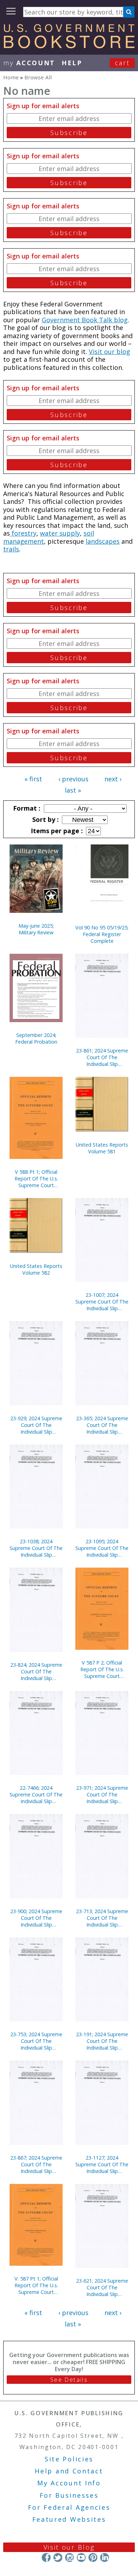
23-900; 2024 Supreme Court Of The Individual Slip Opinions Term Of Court (36, 1918)
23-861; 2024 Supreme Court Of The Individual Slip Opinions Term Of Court (102, 1057)
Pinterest (93, 2557)
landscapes (103, 541)
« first (33, 779)
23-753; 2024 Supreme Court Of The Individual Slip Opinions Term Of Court (36, 2041)
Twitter (58, 2557)
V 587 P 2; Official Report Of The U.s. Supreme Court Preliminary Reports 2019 (102, 1669)
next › (113, 779)
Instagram (70, 2557)
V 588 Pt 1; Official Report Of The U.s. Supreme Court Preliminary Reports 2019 (36, 1179)
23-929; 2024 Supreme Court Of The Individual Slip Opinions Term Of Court (36, 1425)
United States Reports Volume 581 (102, 1148)
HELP (72, 63)
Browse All (38, 77)
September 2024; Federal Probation (36, 1038)
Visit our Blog (69, 2547)
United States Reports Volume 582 (36, 1269)
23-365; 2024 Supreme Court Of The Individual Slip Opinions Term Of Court (102, 1425)
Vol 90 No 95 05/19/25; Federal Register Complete (102, 934)
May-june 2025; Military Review (36, 929)
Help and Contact (69, 2471)
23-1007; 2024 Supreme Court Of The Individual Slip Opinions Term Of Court (102, 1302)
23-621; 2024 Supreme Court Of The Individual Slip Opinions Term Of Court (102, 2287)
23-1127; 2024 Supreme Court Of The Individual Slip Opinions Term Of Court (102, 2164)
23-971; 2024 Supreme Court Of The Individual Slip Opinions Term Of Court (102, 1794)
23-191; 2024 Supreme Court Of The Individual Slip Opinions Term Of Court (102, 2041)
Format (26, 808)
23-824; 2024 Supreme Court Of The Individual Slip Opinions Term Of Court (36, 1671)
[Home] (69, 46)
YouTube (81, 2557)
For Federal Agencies (69, 2507)
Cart (122, 63)
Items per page (56, 831)
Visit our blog (110, 352)
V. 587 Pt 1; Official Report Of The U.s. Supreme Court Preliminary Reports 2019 (36, 2285)
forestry (23, 533)
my (29, 63)
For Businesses (69, 2495)
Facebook (46, 2557)
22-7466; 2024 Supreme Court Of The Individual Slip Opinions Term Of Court (36, 1794)
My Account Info (69, 2483)
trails (11, 549)
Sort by (45, 819)
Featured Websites (69, 2519)
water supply (60, 533)
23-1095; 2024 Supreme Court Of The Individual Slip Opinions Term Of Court (102, 1548)
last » (73, 790)
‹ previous (73, 779)
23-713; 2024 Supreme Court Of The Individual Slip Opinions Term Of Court (102, 1918)
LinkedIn (105, 2557)
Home (11, 77)
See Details (69, 2380)
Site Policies (69, 2459)
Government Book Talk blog (85, 320)
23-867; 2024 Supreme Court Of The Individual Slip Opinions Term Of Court (36, 2164)
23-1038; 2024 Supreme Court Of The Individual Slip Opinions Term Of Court (36, 1548)
